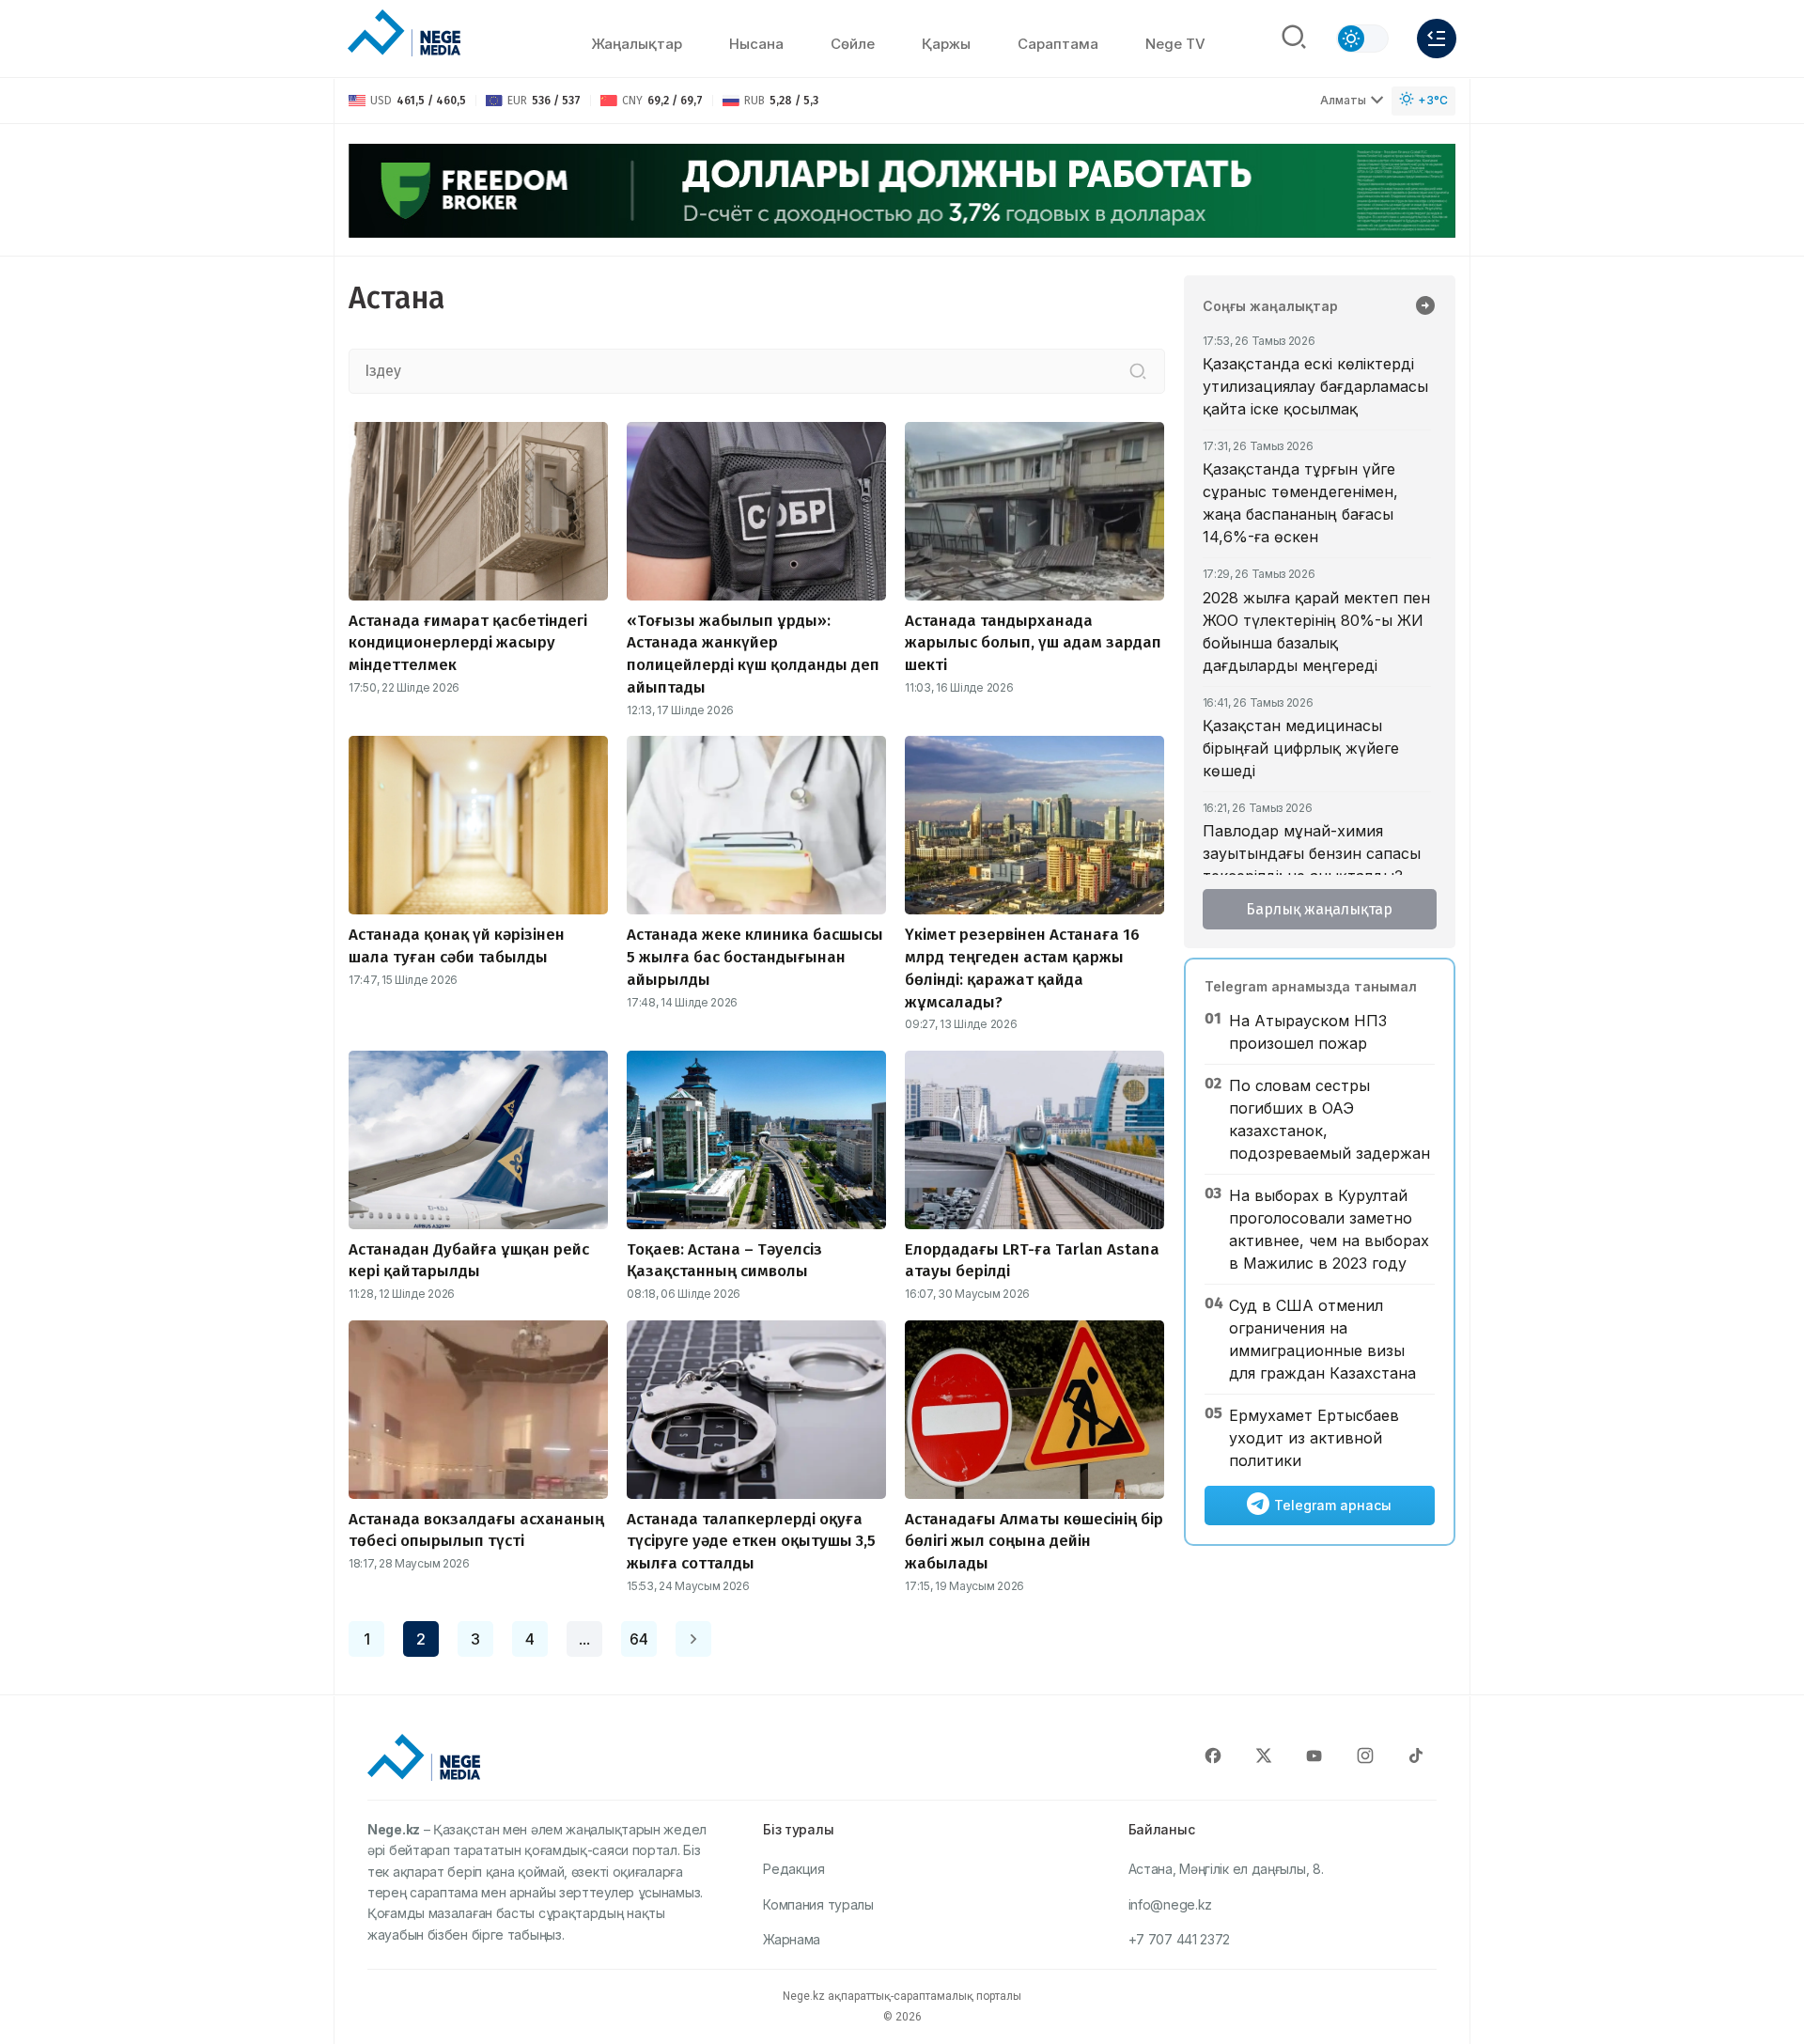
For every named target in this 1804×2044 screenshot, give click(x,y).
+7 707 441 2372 (1180, 1939)
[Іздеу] (1138, 371)
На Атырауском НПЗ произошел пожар (1308, 1032)
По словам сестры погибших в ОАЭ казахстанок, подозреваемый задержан (1330, 1119)
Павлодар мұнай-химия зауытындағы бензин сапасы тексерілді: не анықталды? (1312, 853)
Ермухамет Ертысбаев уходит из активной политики (1314, 1438)
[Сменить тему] (1362, 39)
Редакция (794, 1869)
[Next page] (693, 1639)
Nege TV (1175, 44)
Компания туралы (818, 1904)
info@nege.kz (1170, 1904)
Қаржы (946, 44)
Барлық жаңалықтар (1319, 909)
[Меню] (1437, 39)
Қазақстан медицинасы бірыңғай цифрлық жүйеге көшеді (1301, 748)
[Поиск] (1294, 39)
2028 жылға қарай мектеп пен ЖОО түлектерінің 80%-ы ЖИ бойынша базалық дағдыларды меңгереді (1316, 632)
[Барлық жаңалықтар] (1425, 307)
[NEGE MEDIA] (404, 34)
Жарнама (792, 1939)
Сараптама (1058, 44)
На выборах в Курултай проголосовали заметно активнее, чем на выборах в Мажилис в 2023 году (1329, 1229)
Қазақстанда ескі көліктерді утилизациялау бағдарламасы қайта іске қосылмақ (1315, 386)
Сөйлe (853, 44)
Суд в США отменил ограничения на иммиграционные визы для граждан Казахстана (1322, 1339)
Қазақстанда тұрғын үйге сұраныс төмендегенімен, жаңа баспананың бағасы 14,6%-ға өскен (1300, 503)
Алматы (1343, 100)
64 (639, 1639)
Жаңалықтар (637, 44)
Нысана (756, 44)
